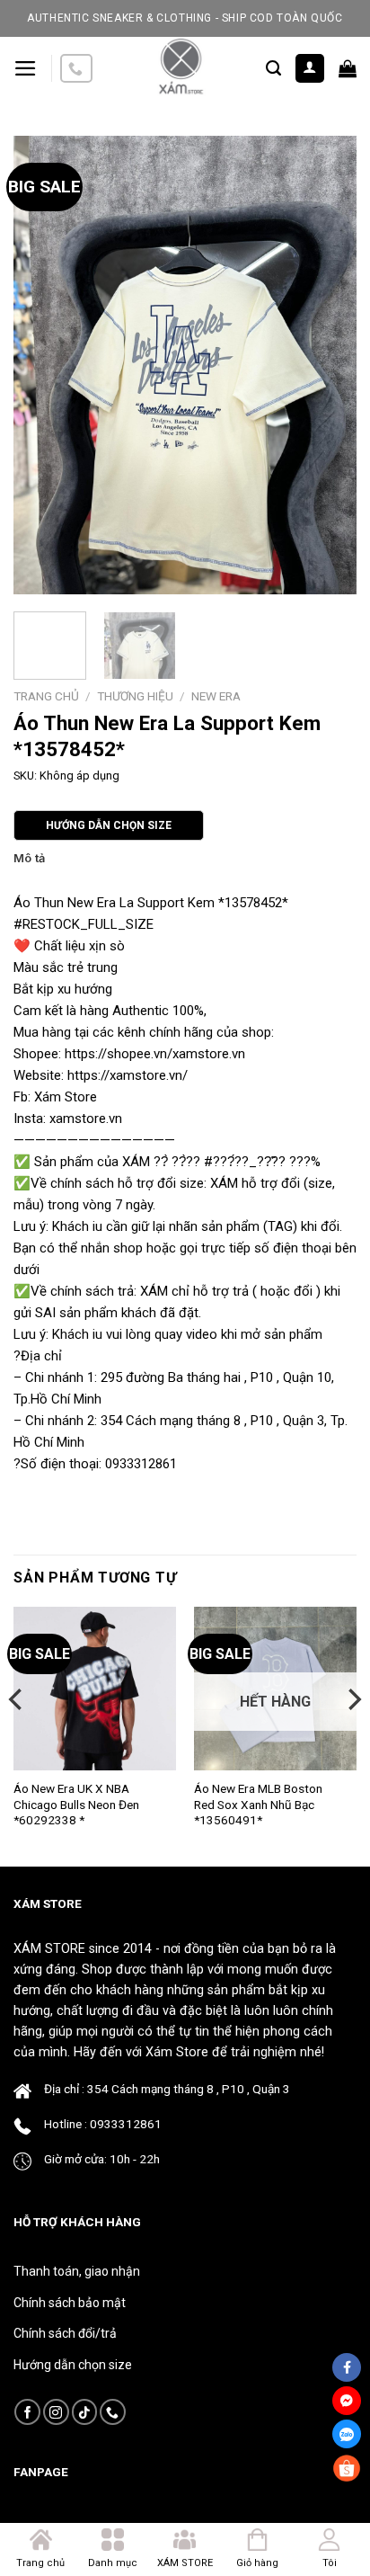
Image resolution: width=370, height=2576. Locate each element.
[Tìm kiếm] (273, 68)
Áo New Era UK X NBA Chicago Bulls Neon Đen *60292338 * (76, 1804)
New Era (216, 696)
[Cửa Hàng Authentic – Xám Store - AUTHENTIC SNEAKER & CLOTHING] (180, 68)
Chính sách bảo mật (70, 2303)
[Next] (327, 365)
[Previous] (43, 365)
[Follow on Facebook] (27, 2412)
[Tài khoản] (310, 69)
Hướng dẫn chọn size (73, 2365)
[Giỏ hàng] (348, 68)
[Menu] (26, 68)
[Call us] (76, 69)
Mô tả (29, 858)
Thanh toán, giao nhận (77, 2271)
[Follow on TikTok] (85, 2412)
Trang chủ (46, 696)
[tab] (185, 859)
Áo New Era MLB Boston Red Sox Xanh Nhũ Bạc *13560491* (258, 1804)
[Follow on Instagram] (56, 2412)
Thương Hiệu (135, 696)
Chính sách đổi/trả (65, 2333)
